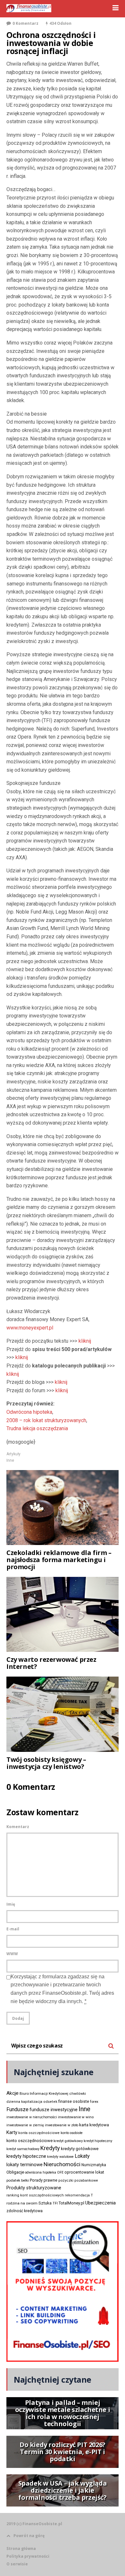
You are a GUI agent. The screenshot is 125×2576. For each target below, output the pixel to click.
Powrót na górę (29, 2536)
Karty (12, 2132)
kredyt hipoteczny (98, 2141)
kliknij (85, 1341)
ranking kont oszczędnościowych (35, 2195)
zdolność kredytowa (25, 2211)
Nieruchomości (62, 2164)
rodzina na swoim (22, 2203)
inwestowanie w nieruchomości (32, 2117)
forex (94, 2102)
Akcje (13, 2093)
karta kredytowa (94, 2125)
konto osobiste (72, 2133)
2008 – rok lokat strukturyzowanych (46, 1420)
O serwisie (17, 2564)
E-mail (13, 1929)
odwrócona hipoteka (41, 2172)
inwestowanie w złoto (62, 2125)
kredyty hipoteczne (26, 2156)
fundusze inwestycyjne (54, 2110)
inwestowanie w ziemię (25, 2125)
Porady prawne (44, 2180)
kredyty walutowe (60, 2157)
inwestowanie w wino (76, 2117)
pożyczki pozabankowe (78, 2180)
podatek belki (18, 2180)
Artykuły (13, 1454)
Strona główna (21, 2548)
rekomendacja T (79, 2195)
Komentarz (18, 1827)
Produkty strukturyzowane (34, 2188)
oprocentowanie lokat (84, 2172)
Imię (11, 1904)
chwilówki (78, 2094)
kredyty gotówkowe (80, 2149)
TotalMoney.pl (71, 2203)
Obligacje (15, 2172)
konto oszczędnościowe (29, 2141)
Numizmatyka (94, 2165)
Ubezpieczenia (100, 2203)
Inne (10, 1460)
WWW (12, 1954)
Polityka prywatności (28, 2556)
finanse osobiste (74, 2102)
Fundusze (17, 2109)
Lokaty (82, 2156)
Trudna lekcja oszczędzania (37, 1428)
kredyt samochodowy (23, 2149)
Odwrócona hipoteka (29, 1412)
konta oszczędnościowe (39, 2133)
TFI (55, 2203)
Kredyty (50, 2148)
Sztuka (45, 2203)
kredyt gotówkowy (68, 2141)
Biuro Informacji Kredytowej (44, 2093)
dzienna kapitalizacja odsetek (32, 2102)
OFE (60, 2172)
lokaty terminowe (25, 2165)
